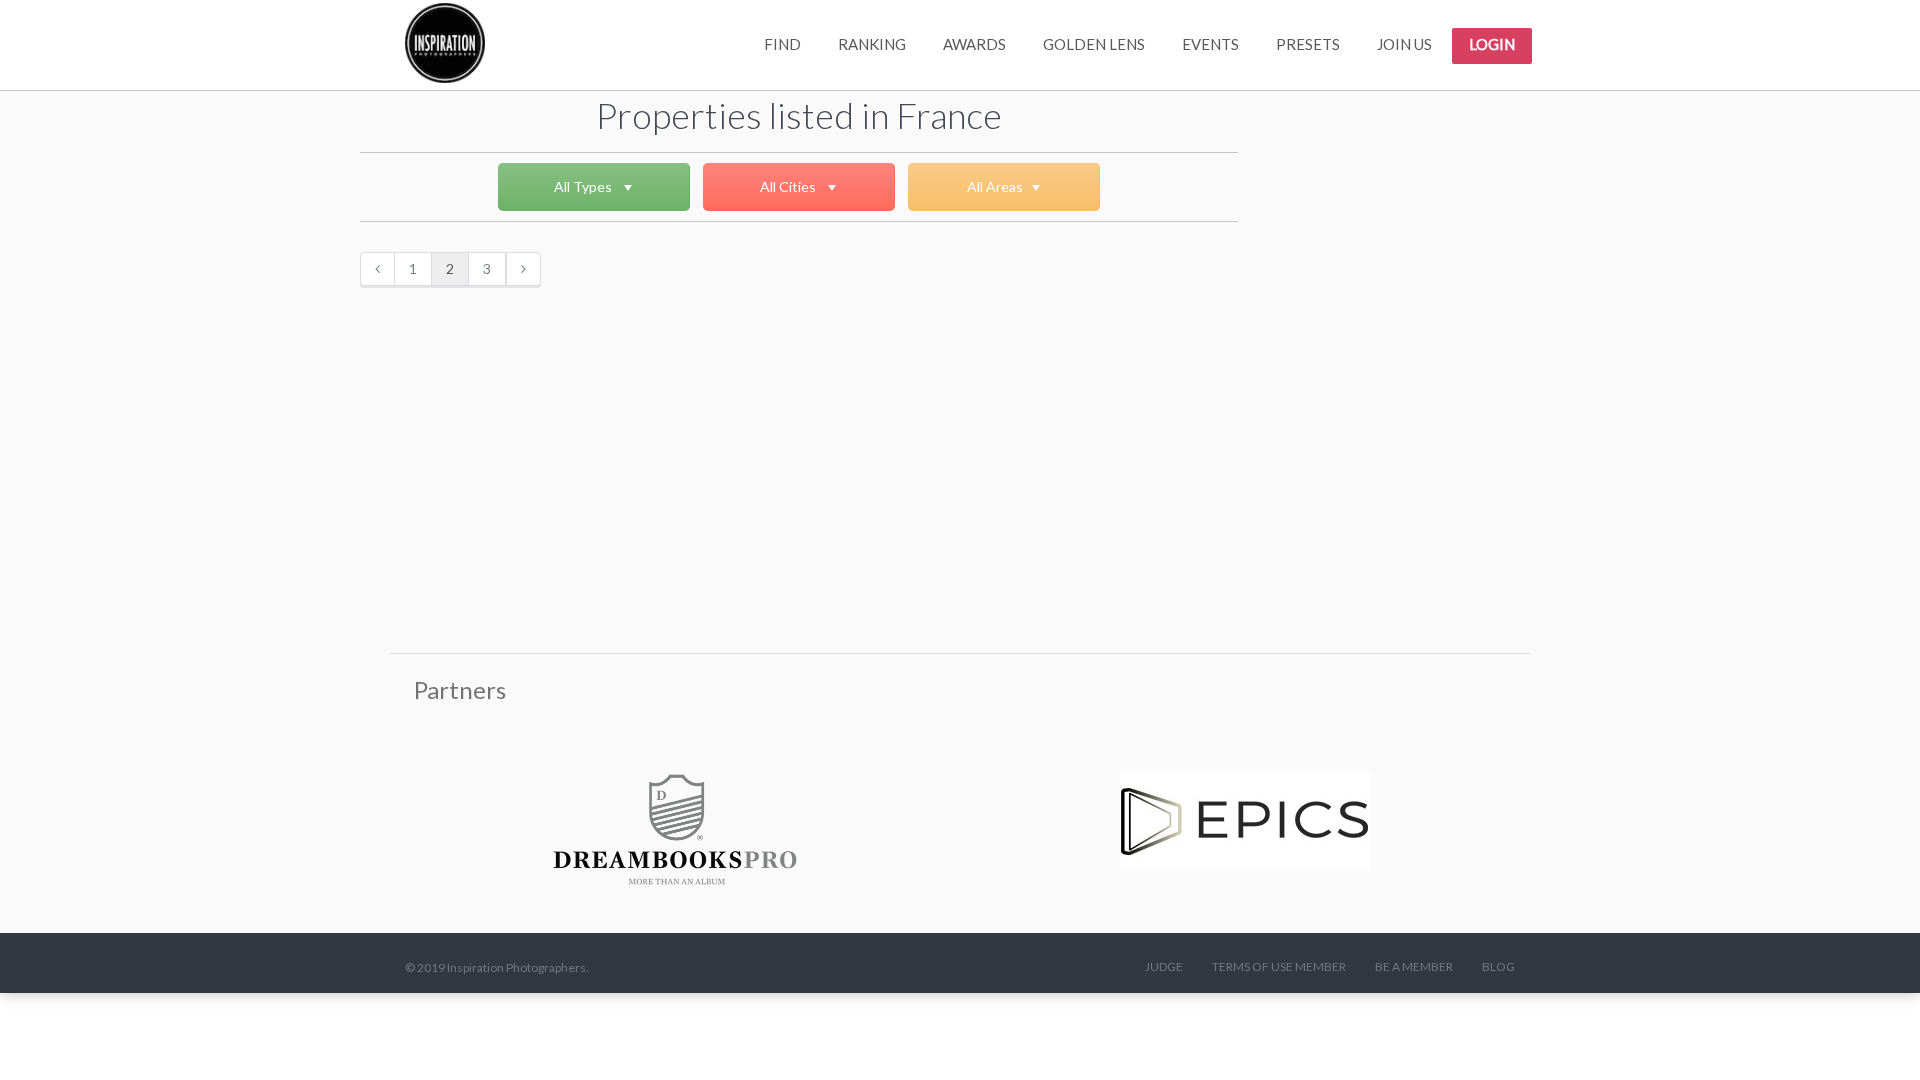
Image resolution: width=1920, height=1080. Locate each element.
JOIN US (1404, 44)
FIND (782, 44)
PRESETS (1308, 44)
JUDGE (1164, 966)
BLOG (1498, 966)
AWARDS (974, 44)
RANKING (872, 44)
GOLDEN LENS (1094, 44)
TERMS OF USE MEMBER (1279, 966)
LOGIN (1492, 44)
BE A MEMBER (1414, 966)
